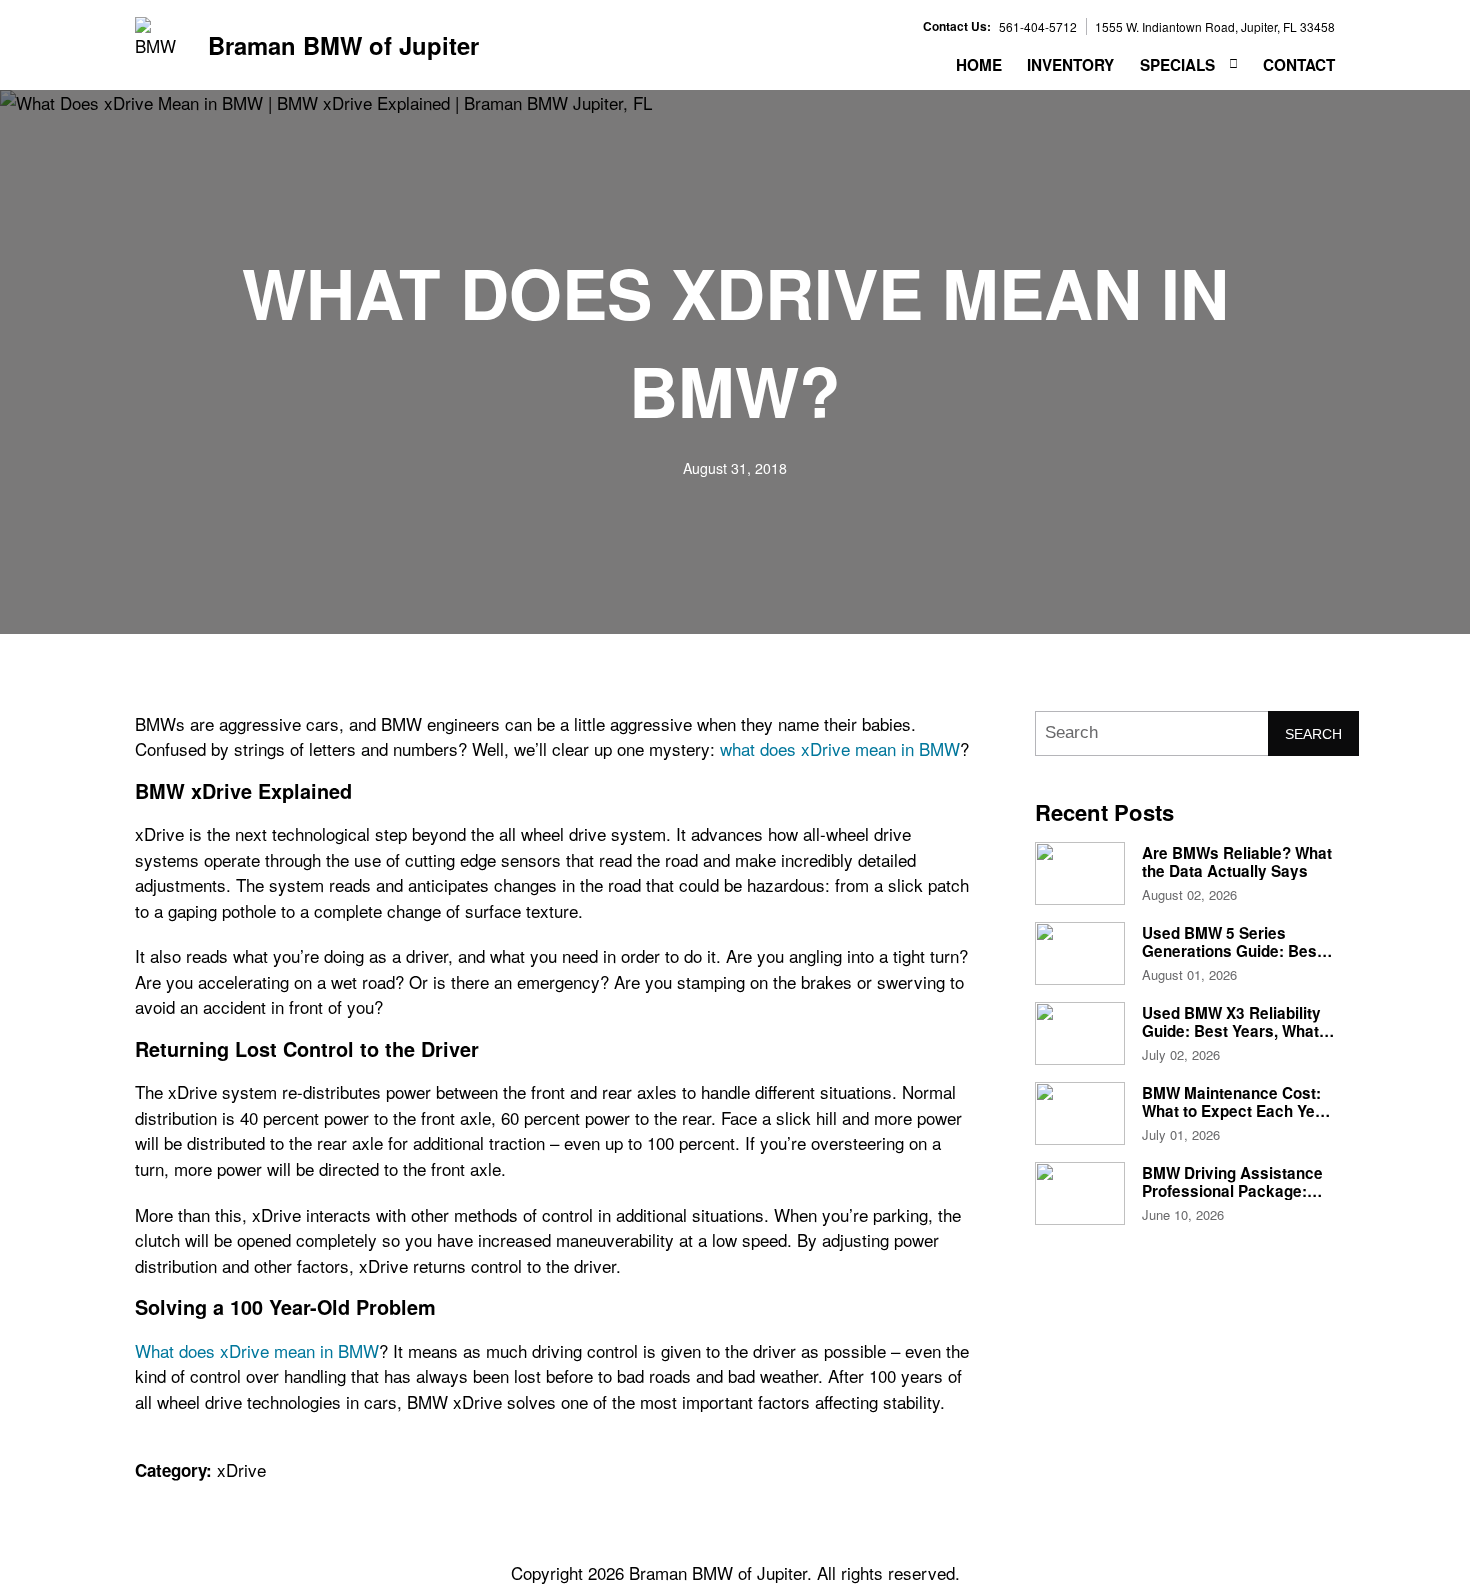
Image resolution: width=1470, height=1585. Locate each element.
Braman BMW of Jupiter (343, 45)
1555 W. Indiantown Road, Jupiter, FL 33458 (1215, 26)
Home (979, 65)
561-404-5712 (1038, 26)
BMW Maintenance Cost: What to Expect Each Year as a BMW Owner (1236, 1111)
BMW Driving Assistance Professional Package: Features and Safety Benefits (1232, 1200)
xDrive (241, 1469)
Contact (1299, 65)
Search (1313, 734)
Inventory (1070, 65)
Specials (1177, 65)
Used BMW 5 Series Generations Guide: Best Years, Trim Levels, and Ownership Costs (1232, 960)
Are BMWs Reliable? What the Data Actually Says (1237, 862)
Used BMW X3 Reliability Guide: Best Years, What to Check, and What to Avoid (1231, 1040)
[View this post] (1080, 873)
